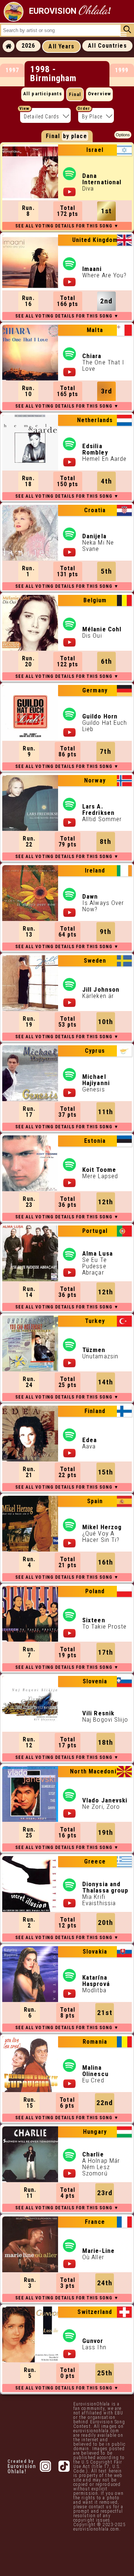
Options (123, 135)
